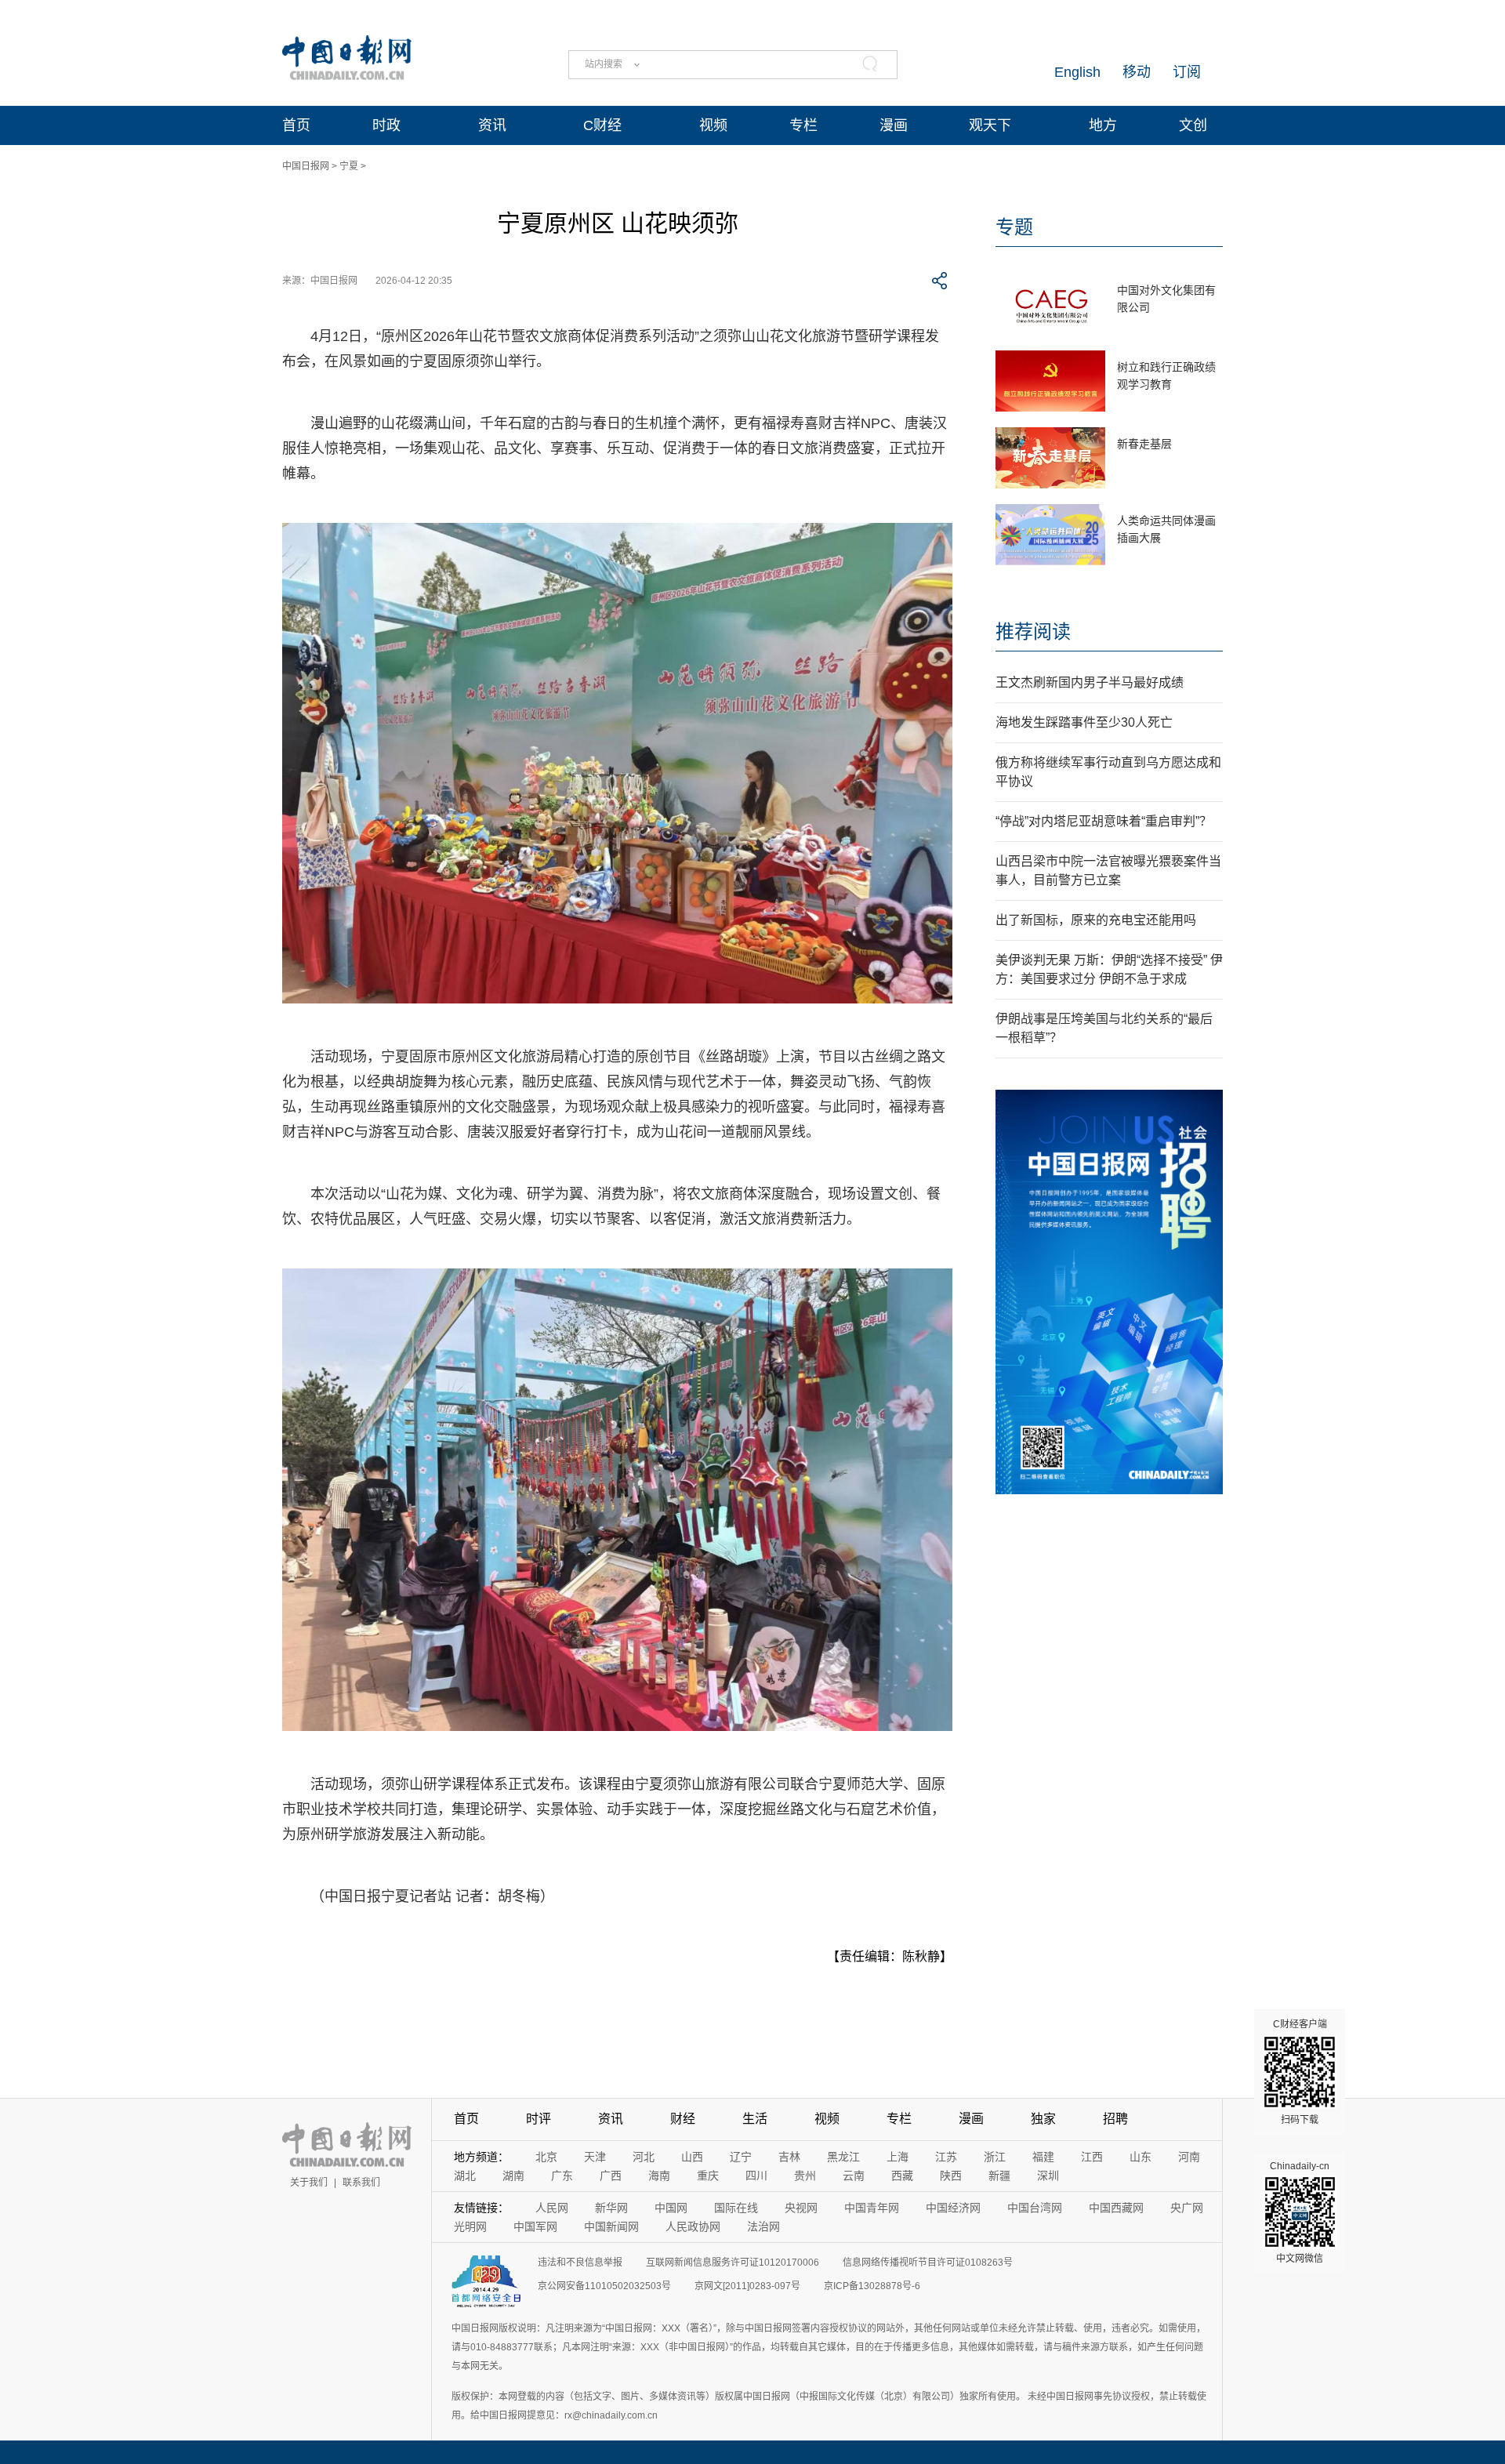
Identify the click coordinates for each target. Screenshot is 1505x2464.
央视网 (801, 2208)
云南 (854, 2176)
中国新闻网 (611, 2226)
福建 (1043, 2157)
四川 (756, 2176)
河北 (644, 2157)
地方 (1103, 125)
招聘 (1115, 2119)
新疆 (999, 2176)
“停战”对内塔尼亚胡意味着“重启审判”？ (1104, 821)
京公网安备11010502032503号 (604, 2286)
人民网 (552, 2208)
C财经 (602, 125)
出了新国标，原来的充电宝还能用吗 (1096, 920)
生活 (755, 2119)
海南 (659, 2176)
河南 (1189, 2157)
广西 (611, 2176)
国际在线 (736, 2208)
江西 (1092, 2157)
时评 (539, 2119)
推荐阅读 (1033, 631)
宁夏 (349, 166)
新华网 (611, 2208)
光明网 (470, 2226)
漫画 (894, 125)
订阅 (1187, 72)
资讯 (492, 125)
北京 (546, 2157)
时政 (386, 125)
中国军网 (535, 2226)
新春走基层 (1144, 444)
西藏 (902, 2176)
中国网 (671, 2208)
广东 (562, 2176)
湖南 (513, 2176)
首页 (296, 125)
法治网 (763, 2226)
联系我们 (361, 2183)
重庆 (708, 2176)
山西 (692, 2157)
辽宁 (741, 2157)
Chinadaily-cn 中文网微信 (1300, 2212)
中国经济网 (953, 2208)
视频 (713, 125)
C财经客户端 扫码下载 (1300, 2072)
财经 (683, 2119)
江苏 (946, 2157)
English (1077, 72)
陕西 (951, 2176)
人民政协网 (693, 2226)
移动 (1137, 72)
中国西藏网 (1116, 2208)
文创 (1193, 125)
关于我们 (309, 2183)
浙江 (995, 2157)
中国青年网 (872, 2208)
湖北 (465, 2176)
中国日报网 (306, 166)
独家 (1043, 2119)
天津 (595, 2157)
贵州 (805, 2176)
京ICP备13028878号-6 (872, 2286)
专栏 (803, 125)
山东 (1141, 2157)
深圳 (1048, 2176)
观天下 (990, 125)
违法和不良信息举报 (580, 2263)
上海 (898, 2157)
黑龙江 (843, 2157)
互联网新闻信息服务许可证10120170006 (733, 2263)
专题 (1014, 227)
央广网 (1187, 2208)
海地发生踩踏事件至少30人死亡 (1084, 722)
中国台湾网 (1035, 2208)
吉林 (789, 2157)
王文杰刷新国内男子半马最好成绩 (1090, 682)
